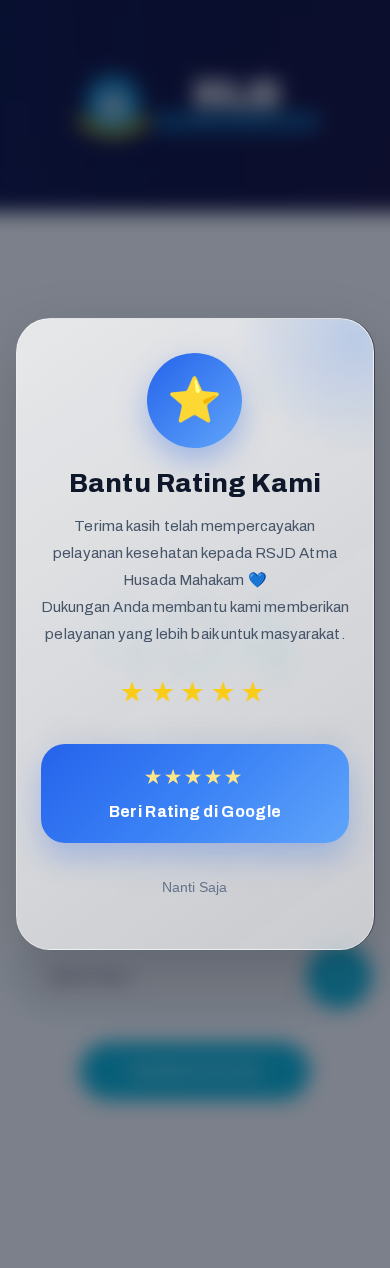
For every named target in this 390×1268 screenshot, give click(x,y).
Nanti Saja (194, 887)
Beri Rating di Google (195, 793)
